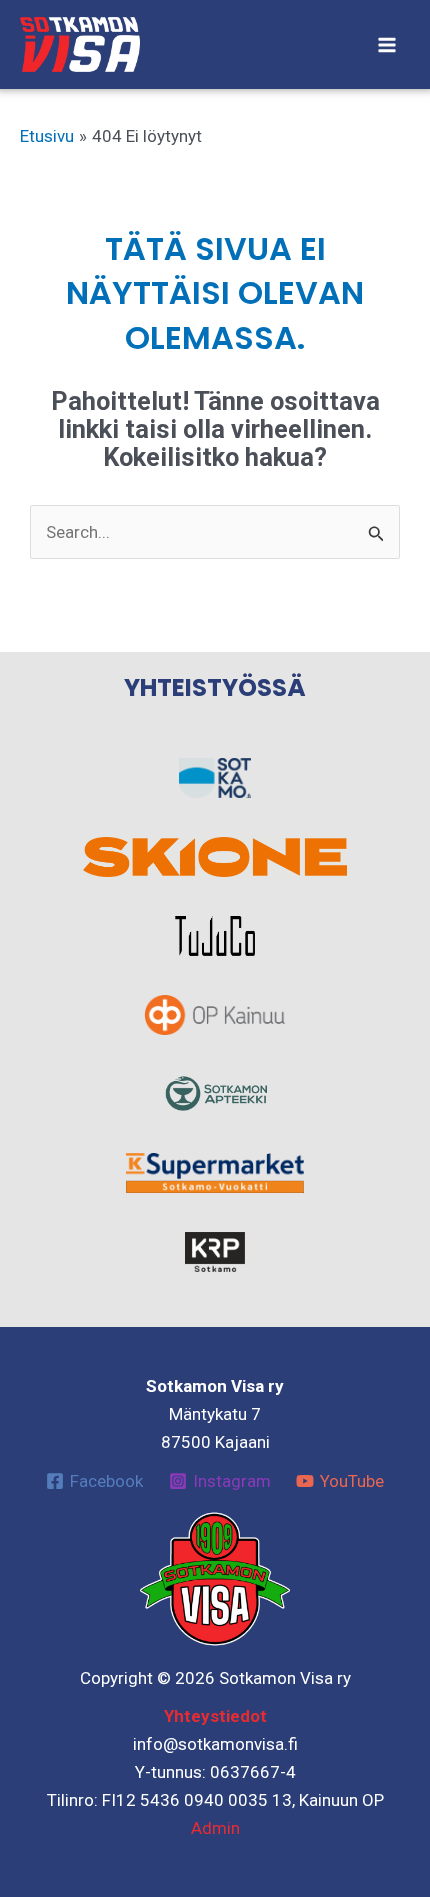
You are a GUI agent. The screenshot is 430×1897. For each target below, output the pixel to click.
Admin (215, 1828)
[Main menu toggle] (388, 45)
